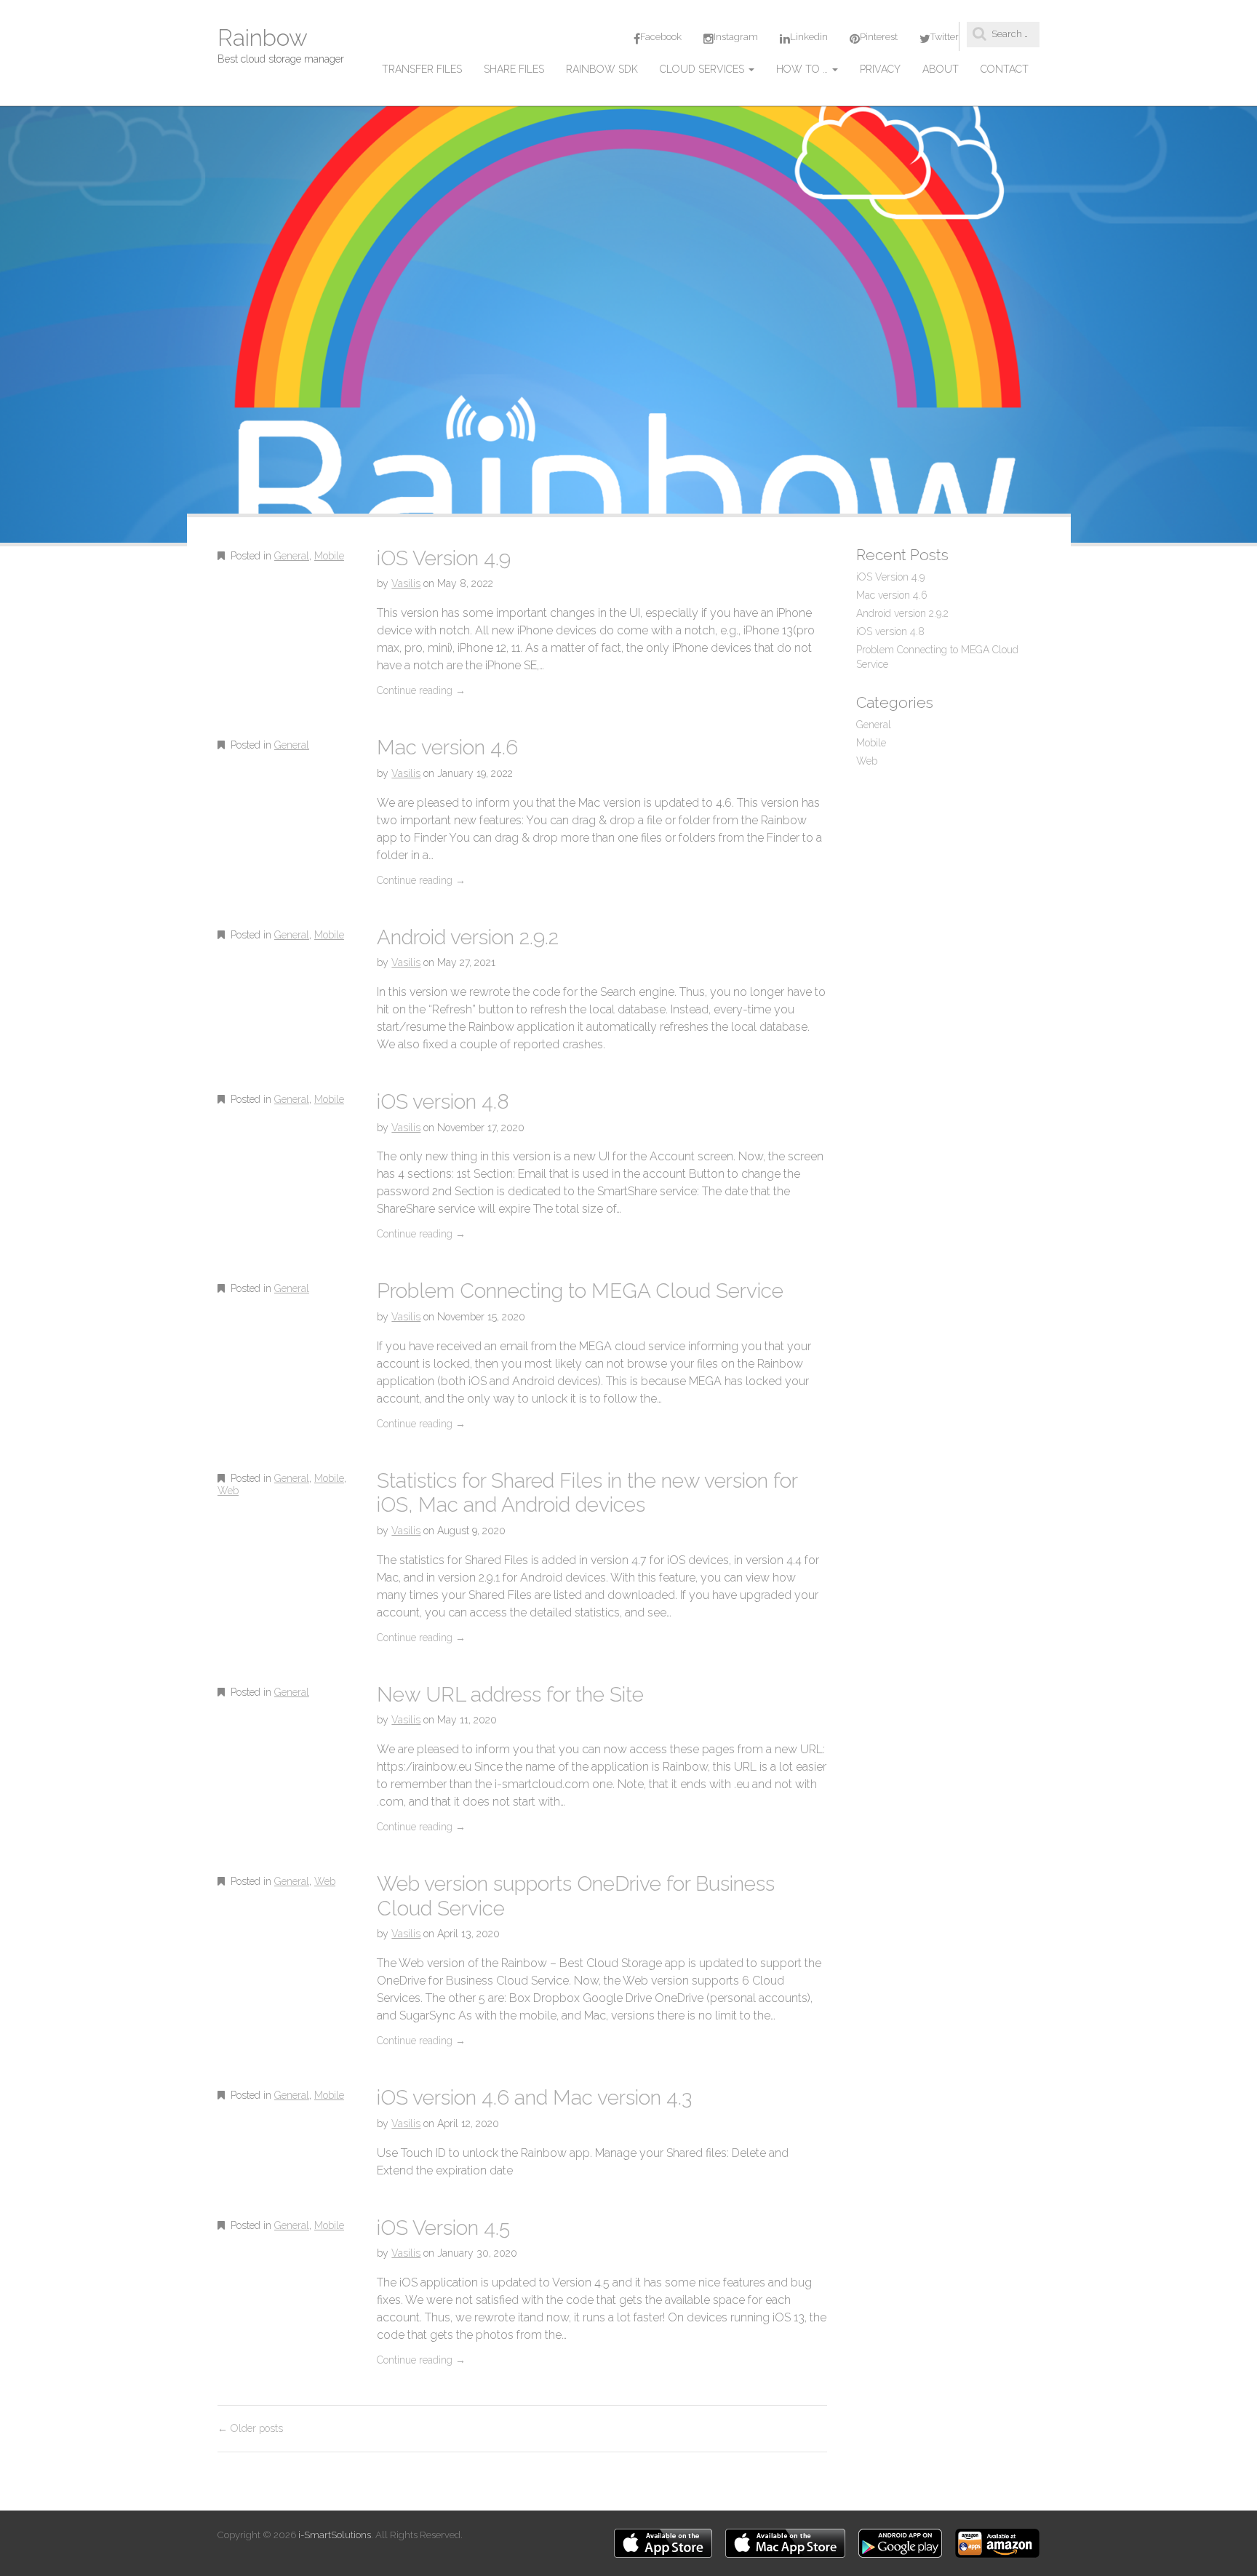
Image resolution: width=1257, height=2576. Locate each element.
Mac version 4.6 (447, 747)
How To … (803, 69)
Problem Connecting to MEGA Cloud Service (580, 1291)
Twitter (945, 37)
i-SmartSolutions (335, 2535)
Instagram (736, 37)
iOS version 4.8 (443, 1102)
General (292, 556)
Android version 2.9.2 (468, 937)
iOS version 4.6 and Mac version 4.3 (534, 2098)
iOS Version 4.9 (444, 558)
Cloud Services (703, 69)
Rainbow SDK (602, 69)
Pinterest (879, 37)
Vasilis (406, 583)
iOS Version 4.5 (443, 2228)
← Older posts (250, 2428)
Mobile (329, 556)
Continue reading (421, 690)
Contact (1005, 69)
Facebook (661, 37)
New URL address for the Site (510, 1695)
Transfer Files (422, 69)
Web (228, 1491)
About (941, 69)
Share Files (514, 69)
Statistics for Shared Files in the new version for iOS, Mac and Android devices (587, 1493)
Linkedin (809, 37)
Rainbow (263, 37)
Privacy (880, 69)
